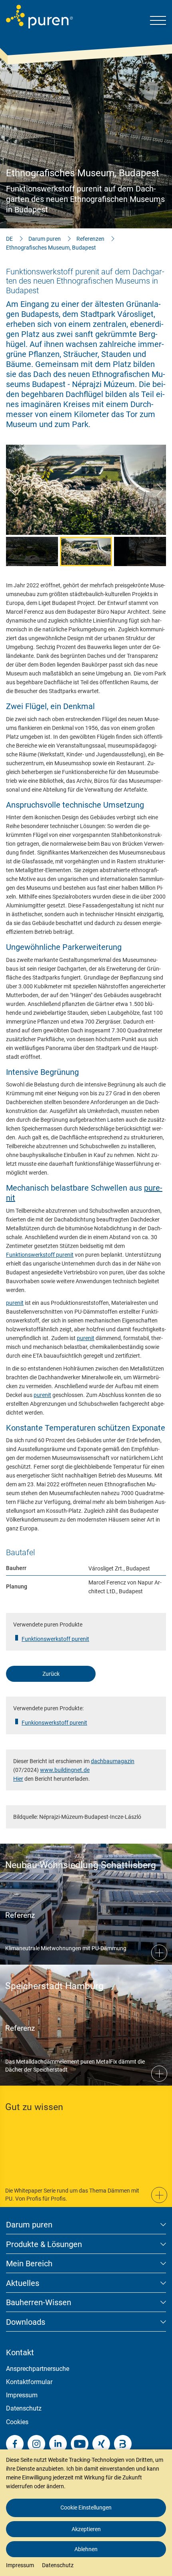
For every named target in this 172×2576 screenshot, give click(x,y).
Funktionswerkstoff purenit (40, 1255)
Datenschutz (24, 2408)
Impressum (22, 2395)
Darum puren (45, 239)
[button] (12, 490)
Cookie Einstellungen (86, 2507)
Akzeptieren (86, 2529)
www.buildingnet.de (65, 1770)
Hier (18, 1779)
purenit (15, 1303)
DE (9, 239)
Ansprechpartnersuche (38, 2369)
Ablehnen (86, 2549)
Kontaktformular (29, 2382)
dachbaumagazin (113, 1761)
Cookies (17, 2422)
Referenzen (90, 239)
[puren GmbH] (39, 17)
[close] (160, 2433)
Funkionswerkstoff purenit (54, 1723)
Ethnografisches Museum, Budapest (51, 248)
